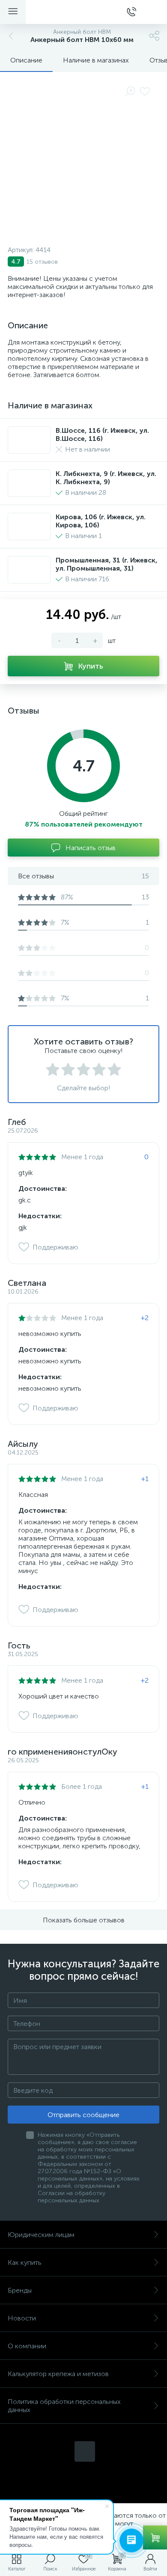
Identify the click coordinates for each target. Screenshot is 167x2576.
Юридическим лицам (41, 2235)
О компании (27, 2346)
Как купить (25, 2262)
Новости (22, 2318)
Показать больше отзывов (84, 1920)
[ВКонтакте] (85, 2451)
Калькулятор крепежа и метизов (58, 2374)
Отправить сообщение (83, 2115)
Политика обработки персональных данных (64, 2406)
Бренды (20, 2290)
